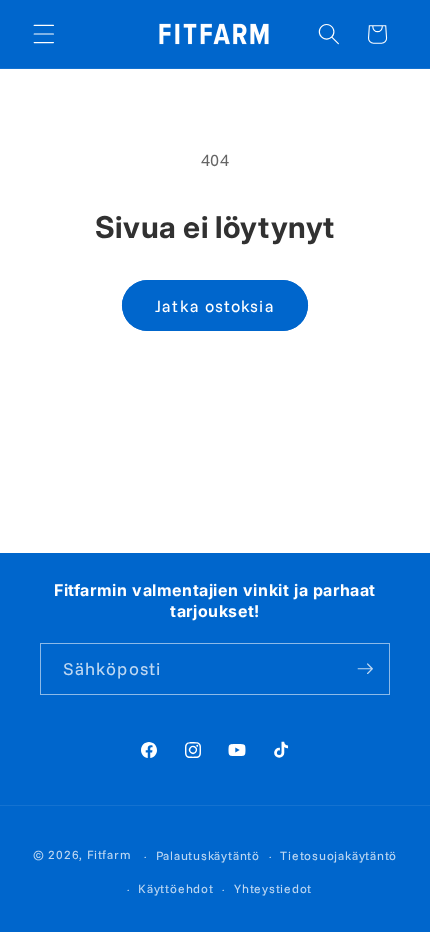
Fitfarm (109, 855)
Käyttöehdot (175, 888)
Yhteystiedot (273, 888)
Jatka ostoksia (214, 305)
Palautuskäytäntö (208, 855)
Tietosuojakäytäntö (338, 855)
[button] (44, 34)
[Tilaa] (365, 669)
